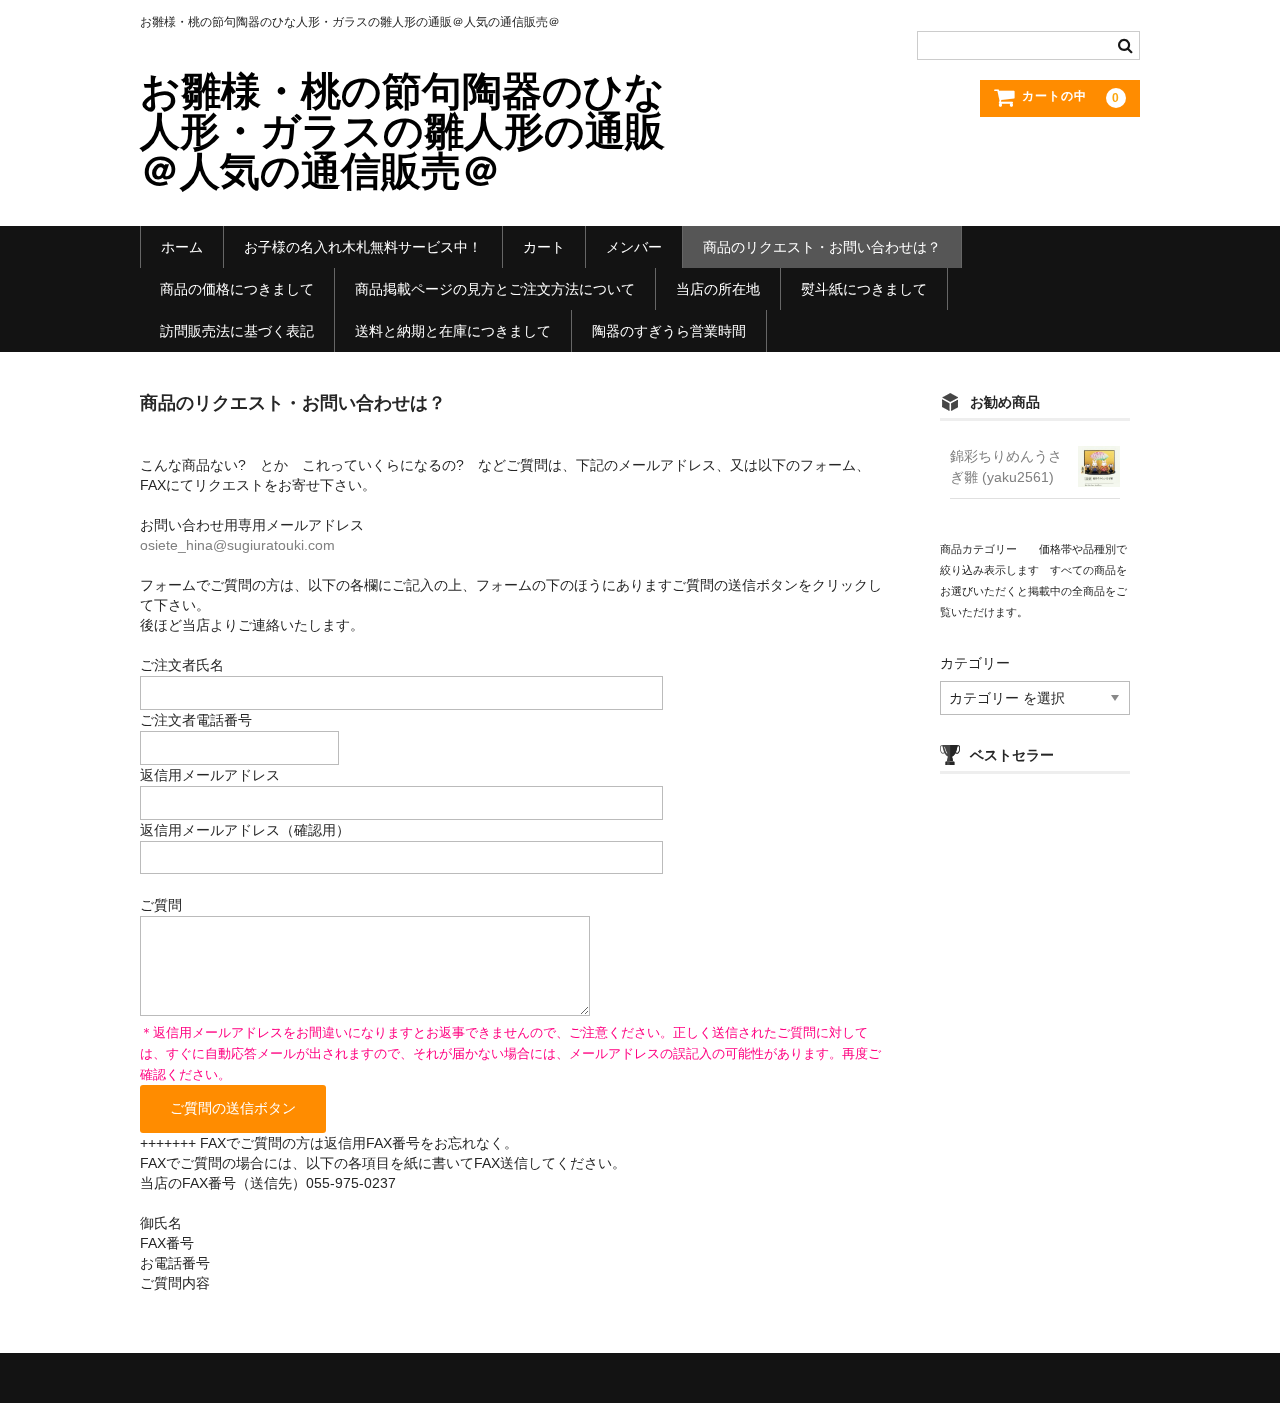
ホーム (182, 247)
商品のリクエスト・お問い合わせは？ (822, 247)
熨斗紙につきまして (864, 289)
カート (544, 247)
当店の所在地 (718, 289)
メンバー (634, 247)
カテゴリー (975, 663)
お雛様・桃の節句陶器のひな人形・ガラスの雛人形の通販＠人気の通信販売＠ (402, 131)
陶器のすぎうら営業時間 (669, 331)
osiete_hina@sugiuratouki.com (237, 545)
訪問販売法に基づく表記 (237, 331)
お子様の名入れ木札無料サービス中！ (363, 247)
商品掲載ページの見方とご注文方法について (495, 289)
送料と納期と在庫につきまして (453, 331)
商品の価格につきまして (237, 289)
